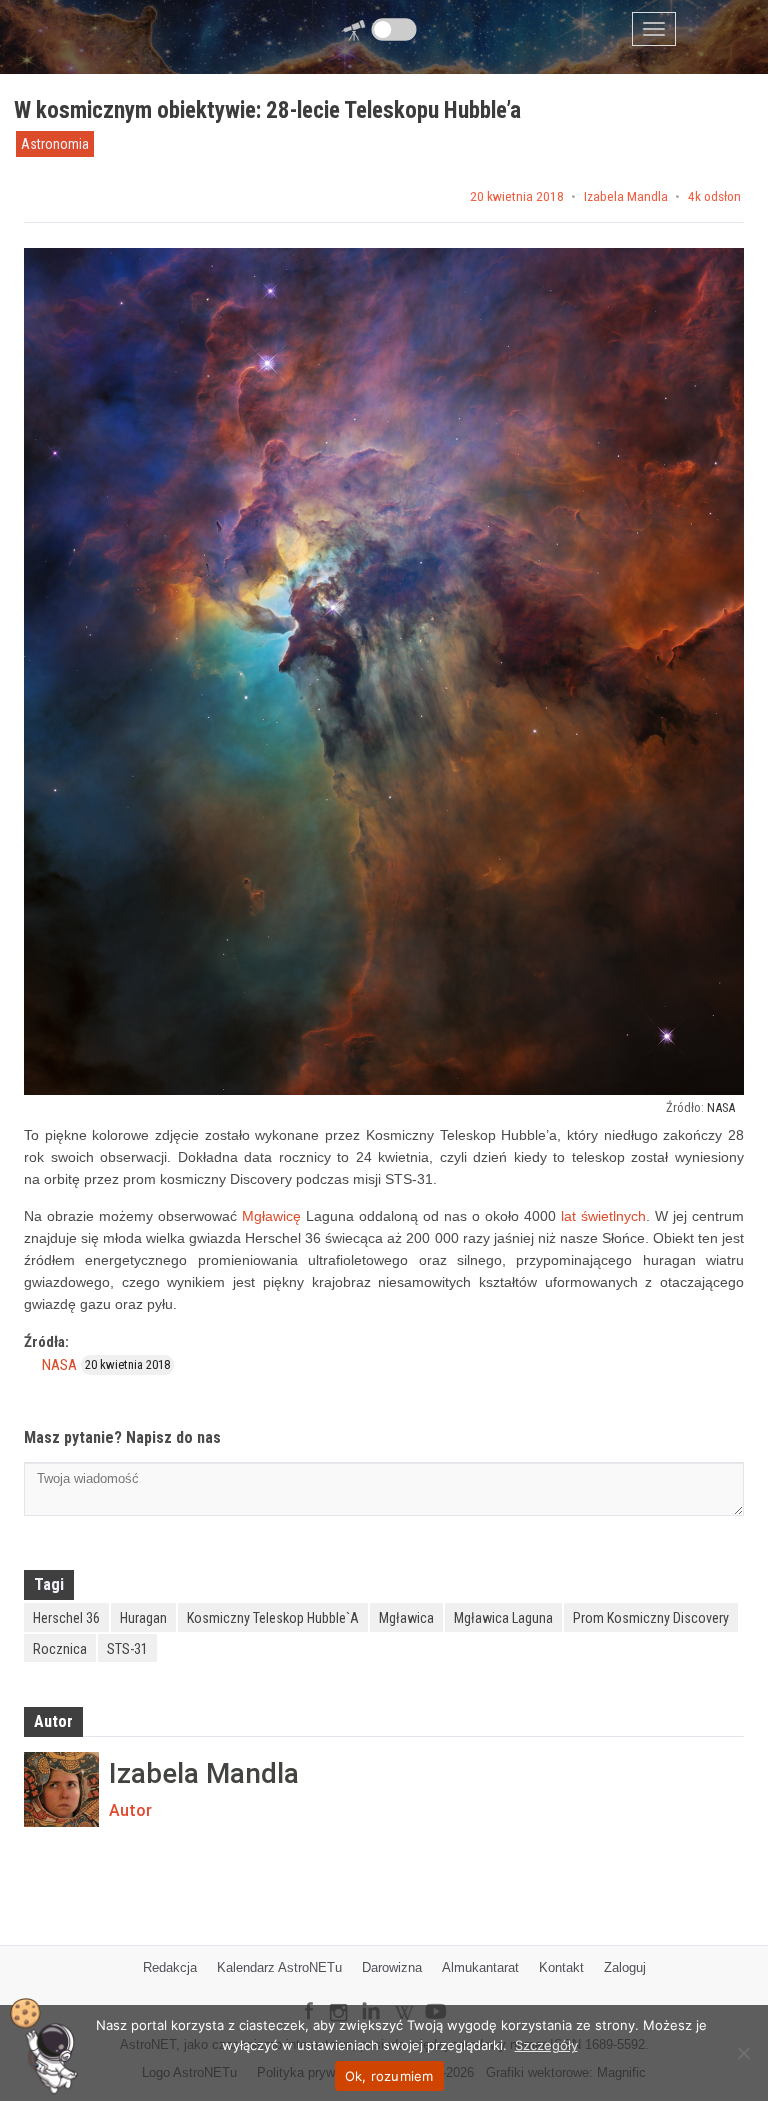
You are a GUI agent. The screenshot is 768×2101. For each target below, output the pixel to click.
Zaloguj (625, 1967)
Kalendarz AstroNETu (279, 1967)
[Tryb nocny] (394, 29)
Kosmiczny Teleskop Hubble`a (273, 1618)
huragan (143, 1618)
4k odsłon (714, 197)
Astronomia (55, 144)
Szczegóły (546, 2045)
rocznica (60, 1649)
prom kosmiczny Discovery (651, 1618)
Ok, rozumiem (389, 2076)
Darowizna (392, 1967)
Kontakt (561, 1967)
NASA (721, 1107)
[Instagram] (338, 2003)
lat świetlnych (603, 1216)
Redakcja (170, 1967)
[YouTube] (443, 1995)
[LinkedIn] (370, 1997)
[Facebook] (308, 1997)
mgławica (406, 1618)
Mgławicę (271, 1216)
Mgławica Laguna (503, 1618)
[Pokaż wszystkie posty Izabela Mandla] (61, 1789)
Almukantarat (480, 1967)
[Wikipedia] (404, 1997)
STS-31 (127, 1649)
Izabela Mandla (626, 197)
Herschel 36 (66, 1618)
